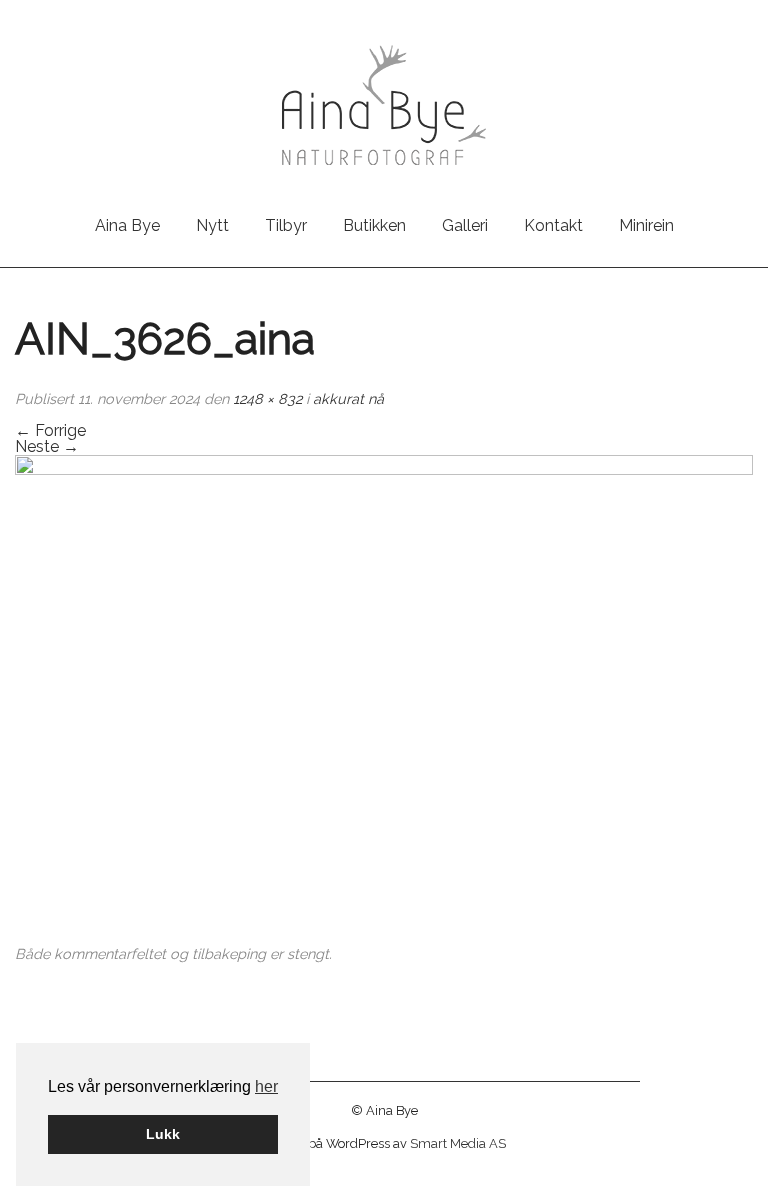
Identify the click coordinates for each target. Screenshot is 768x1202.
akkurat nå (348, 398)
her (266, 1086)
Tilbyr (286, 225)
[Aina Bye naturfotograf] (384, 103)
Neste (47, 446)
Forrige (50, 430)
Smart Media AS (458, 1143)
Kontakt (553, 225)
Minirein (646, 225)
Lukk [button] (163, 1134)
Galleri (465, 225)
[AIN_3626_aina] (384, 700)
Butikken (374, 225)
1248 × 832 (267, 398)
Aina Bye (127, 225)
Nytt (212, 225)
